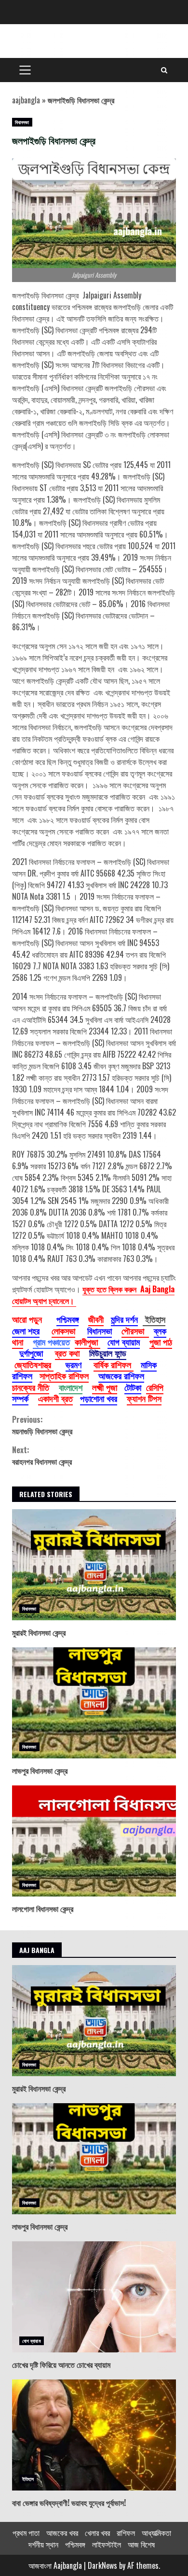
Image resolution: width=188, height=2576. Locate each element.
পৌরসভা (135, 1330)
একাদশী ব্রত (55, 1398)
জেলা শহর (26, 1330)
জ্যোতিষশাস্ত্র (34, 1364)
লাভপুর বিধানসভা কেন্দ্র (94, 1703)
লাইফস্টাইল (107, 2544)
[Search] (164, 70)
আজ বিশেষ (141, 2544)
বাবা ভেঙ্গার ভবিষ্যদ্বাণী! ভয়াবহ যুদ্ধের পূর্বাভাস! (94, 2435)
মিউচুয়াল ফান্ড (108, 1353)
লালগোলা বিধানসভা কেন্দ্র (94, 1841)
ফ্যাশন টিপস (144, 1398)
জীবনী (96, 1319)
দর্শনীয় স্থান (43, 2544)
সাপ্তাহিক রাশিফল (64, 1375)
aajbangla (26, 100)
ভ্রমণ (74, 1364)
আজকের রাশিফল (121, 1375)
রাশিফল (126, 2533)
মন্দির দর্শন (124, 1319)
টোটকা (133, 1387)
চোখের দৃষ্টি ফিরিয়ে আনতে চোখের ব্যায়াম (94, 2297)
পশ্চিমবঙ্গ (67, 1319)
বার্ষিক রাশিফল (114, 1364)
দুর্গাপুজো (31, 1353)
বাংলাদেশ (71, 1387)
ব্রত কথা (67, 1353)
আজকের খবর (62, 2533)
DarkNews (102, 2565)
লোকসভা (63, 1330)
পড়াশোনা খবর (99, 1398)
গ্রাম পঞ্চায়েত (51, 1342)
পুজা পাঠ (161, 1342)
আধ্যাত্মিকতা (156, 2533)
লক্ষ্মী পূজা (105, 1387)
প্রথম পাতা (26, 2533)
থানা (18, 1342)
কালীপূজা (87, 1342)
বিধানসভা (22, 122)
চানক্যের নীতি (31, 1387)
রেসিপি (155, 1387)
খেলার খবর (97, 2533)
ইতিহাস (28, 2479)
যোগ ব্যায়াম (124, 1342)
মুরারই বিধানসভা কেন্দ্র (94, 1565)
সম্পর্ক (20, 1398)
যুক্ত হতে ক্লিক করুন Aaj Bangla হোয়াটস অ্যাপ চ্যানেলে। (93, 1295)
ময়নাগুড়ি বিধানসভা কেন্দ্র (42, 1425)
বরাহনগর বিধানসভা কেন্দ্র (42, 1456)
